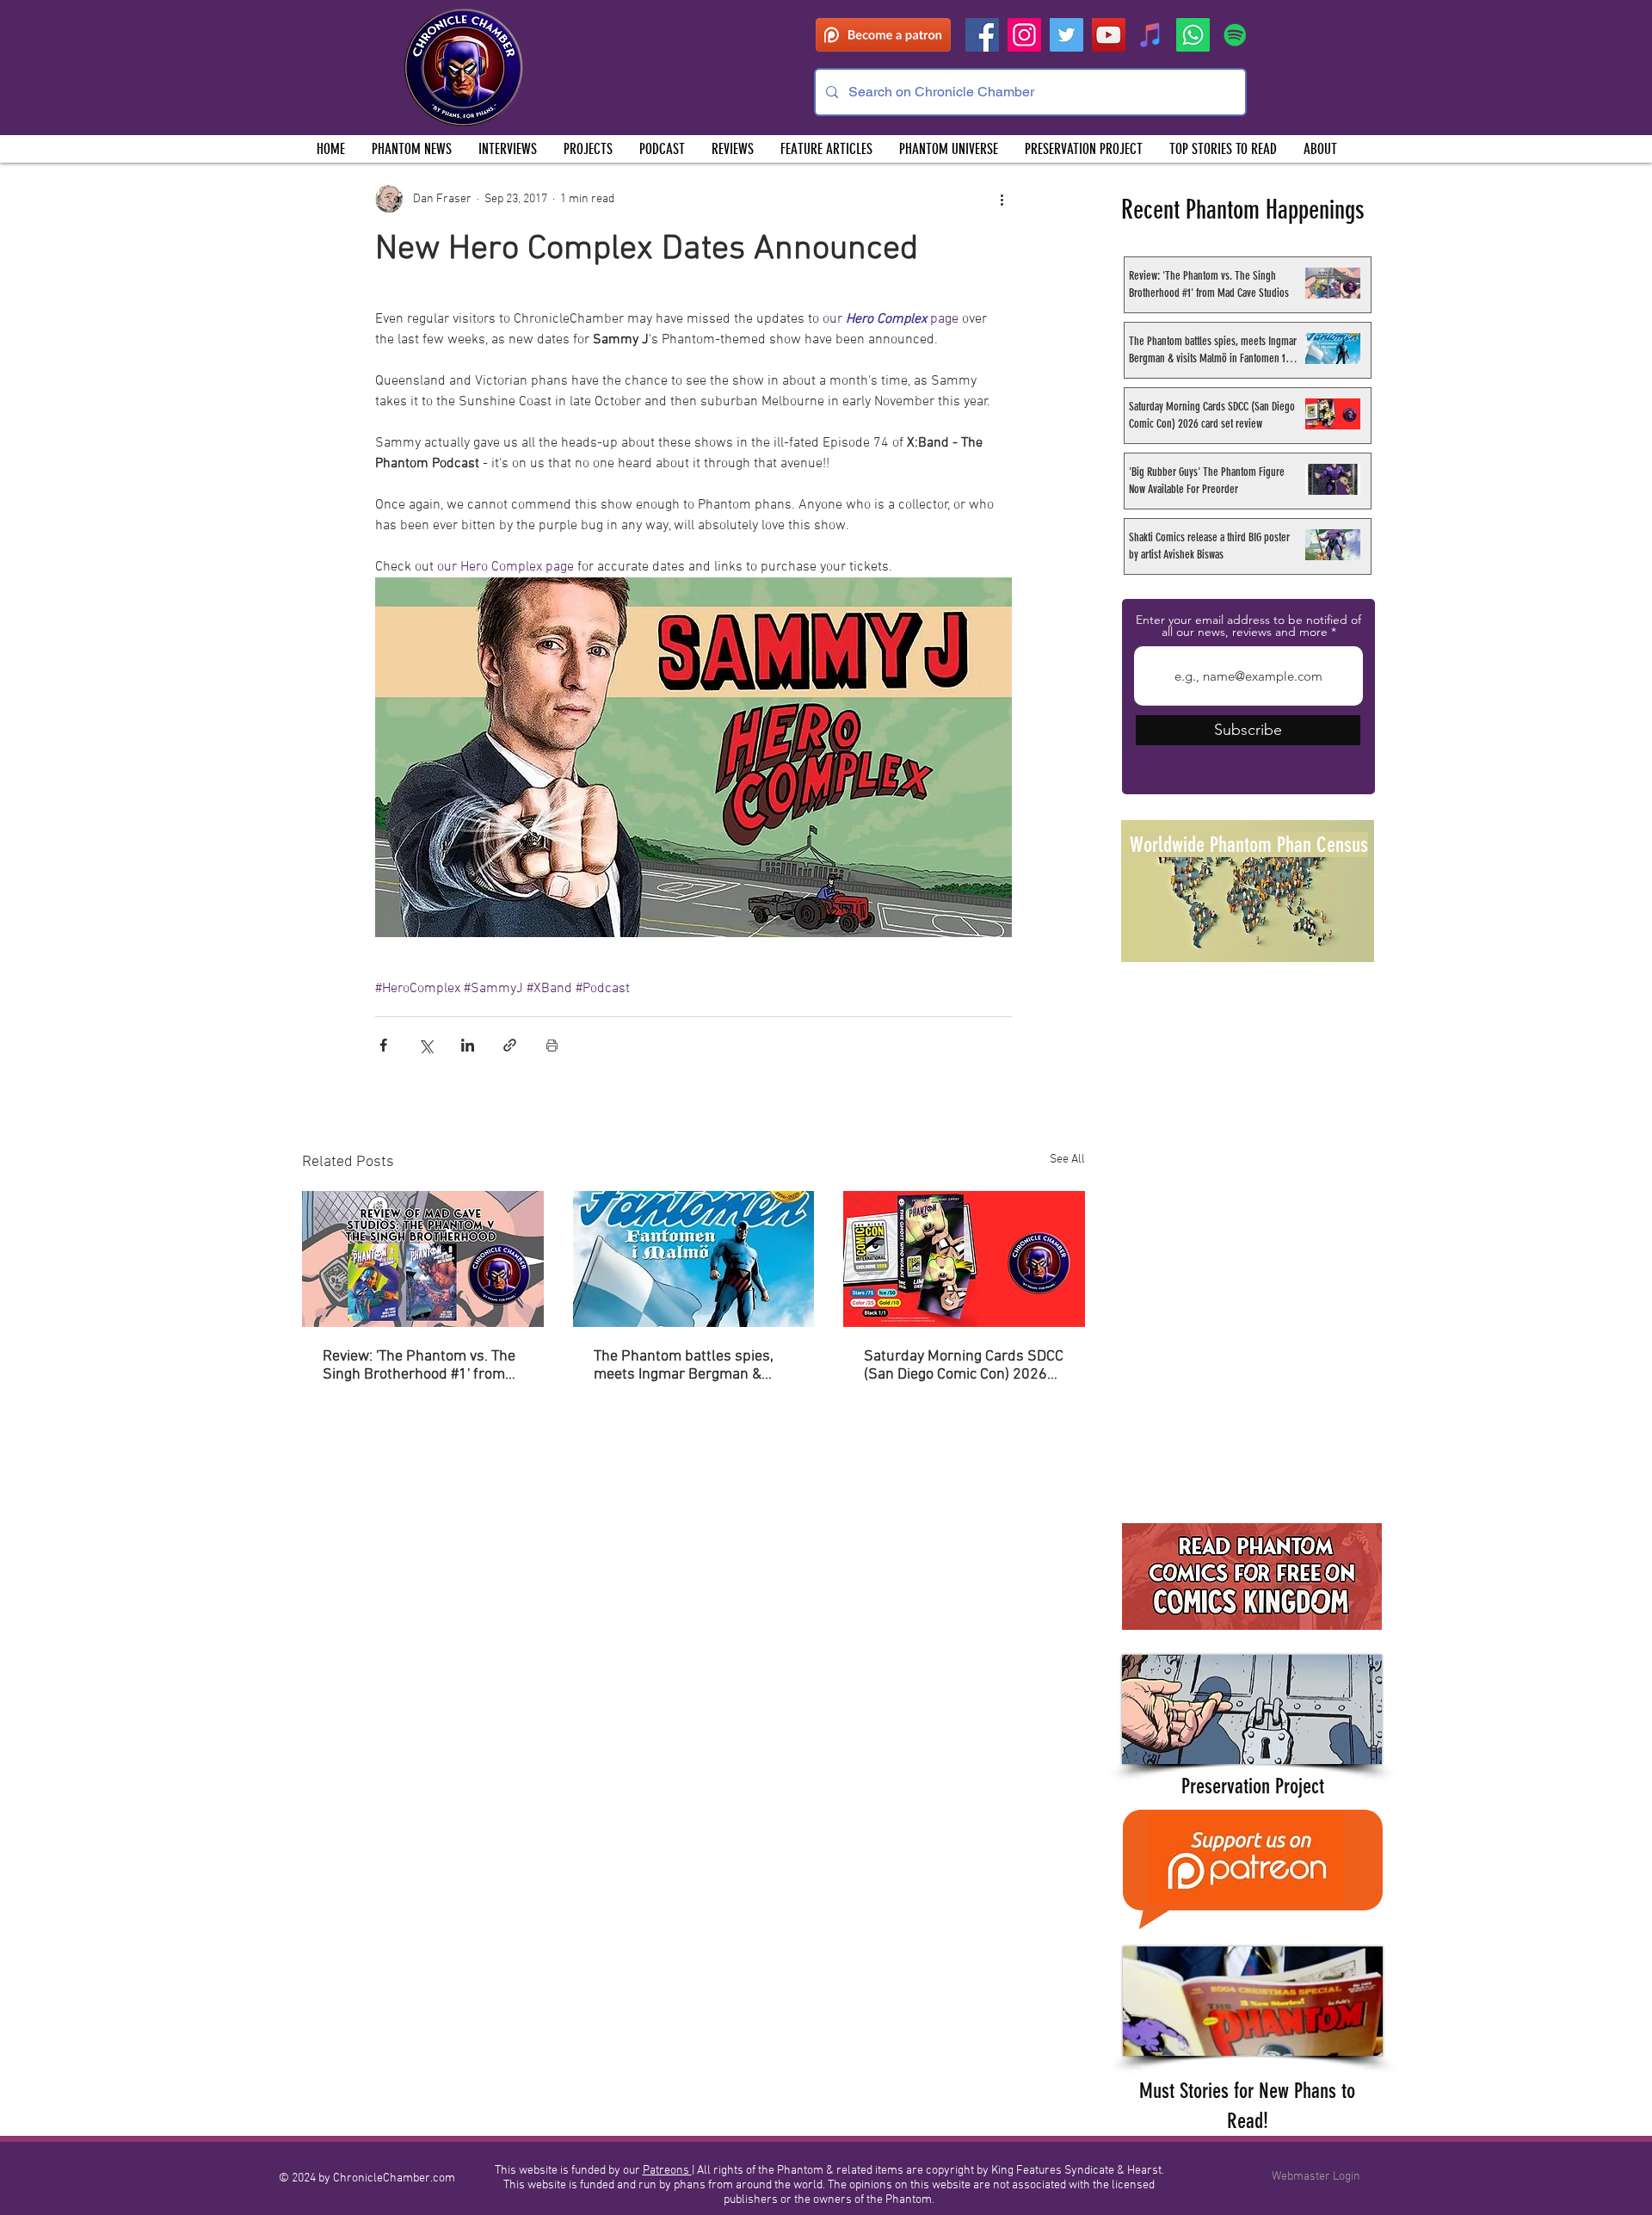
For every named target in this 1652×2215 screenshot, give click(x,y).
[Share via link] (510, 1045)
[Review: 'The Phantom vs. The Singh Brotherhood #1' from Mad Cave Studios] (423, 1259)
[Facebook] (982, 35)
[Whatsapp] (1193, 35)
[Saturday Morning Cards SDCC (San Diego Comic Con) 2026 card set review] (964, 1259)
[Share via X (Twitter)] (425, 1045)
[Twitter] (1066, 35)
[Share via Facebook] (383, 1045)
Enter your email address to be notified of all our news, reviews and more (1248, 626)
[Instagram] (1024, 35)
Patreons (667, 2171)
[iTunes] (1151, 35)
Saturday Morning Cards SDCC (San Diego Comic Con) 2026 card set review (964, 1366)
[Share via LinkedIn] (468, 1045)
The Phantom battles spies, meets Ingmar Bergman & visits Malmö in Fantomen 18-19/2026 (691, 1366)
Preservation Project (1253, 1786)
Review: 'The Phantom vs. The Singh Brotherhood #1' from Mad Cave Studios (419, 1366)
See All (1067, 1160)
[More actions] (1002, 199)
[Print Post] (552, 1045)
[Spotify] (1235, 35)
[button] (588, 149)
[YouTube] (1109, 35)
